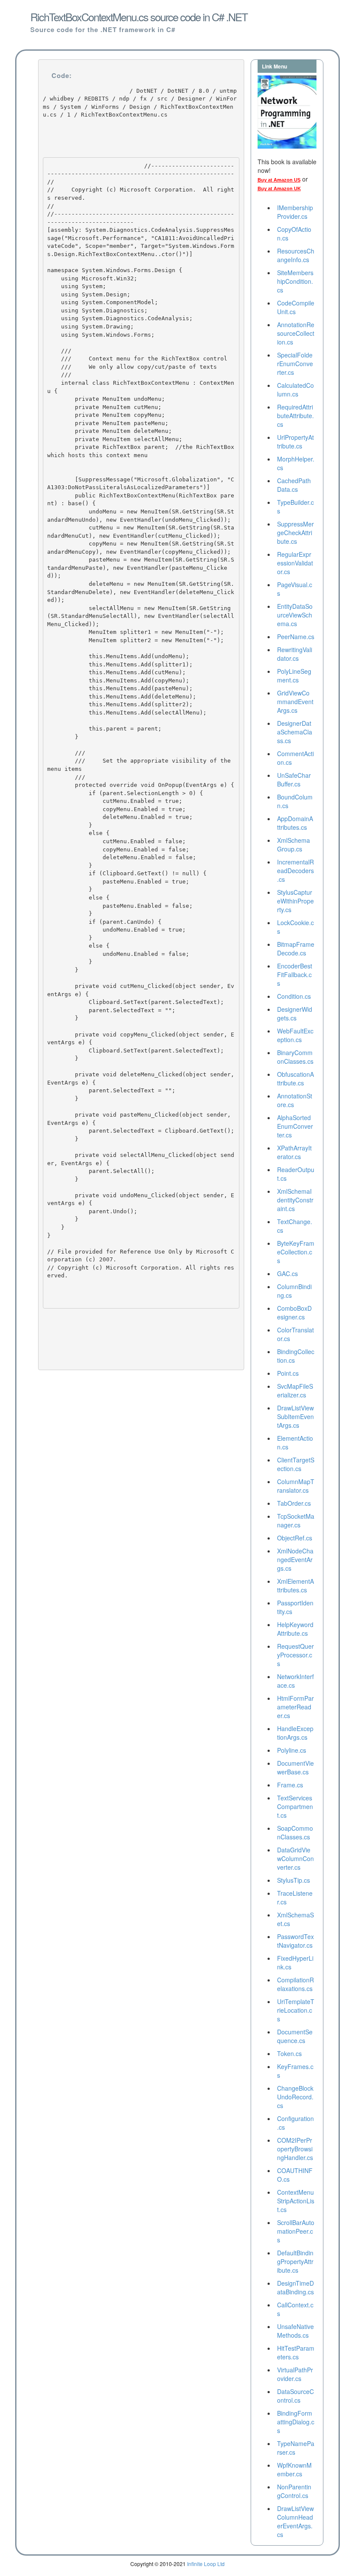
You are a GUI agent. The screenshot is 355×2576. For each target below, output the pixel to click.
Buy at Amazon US (279, 180)
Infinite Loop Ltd (206, 2564)
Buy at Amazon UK (279, 188)
